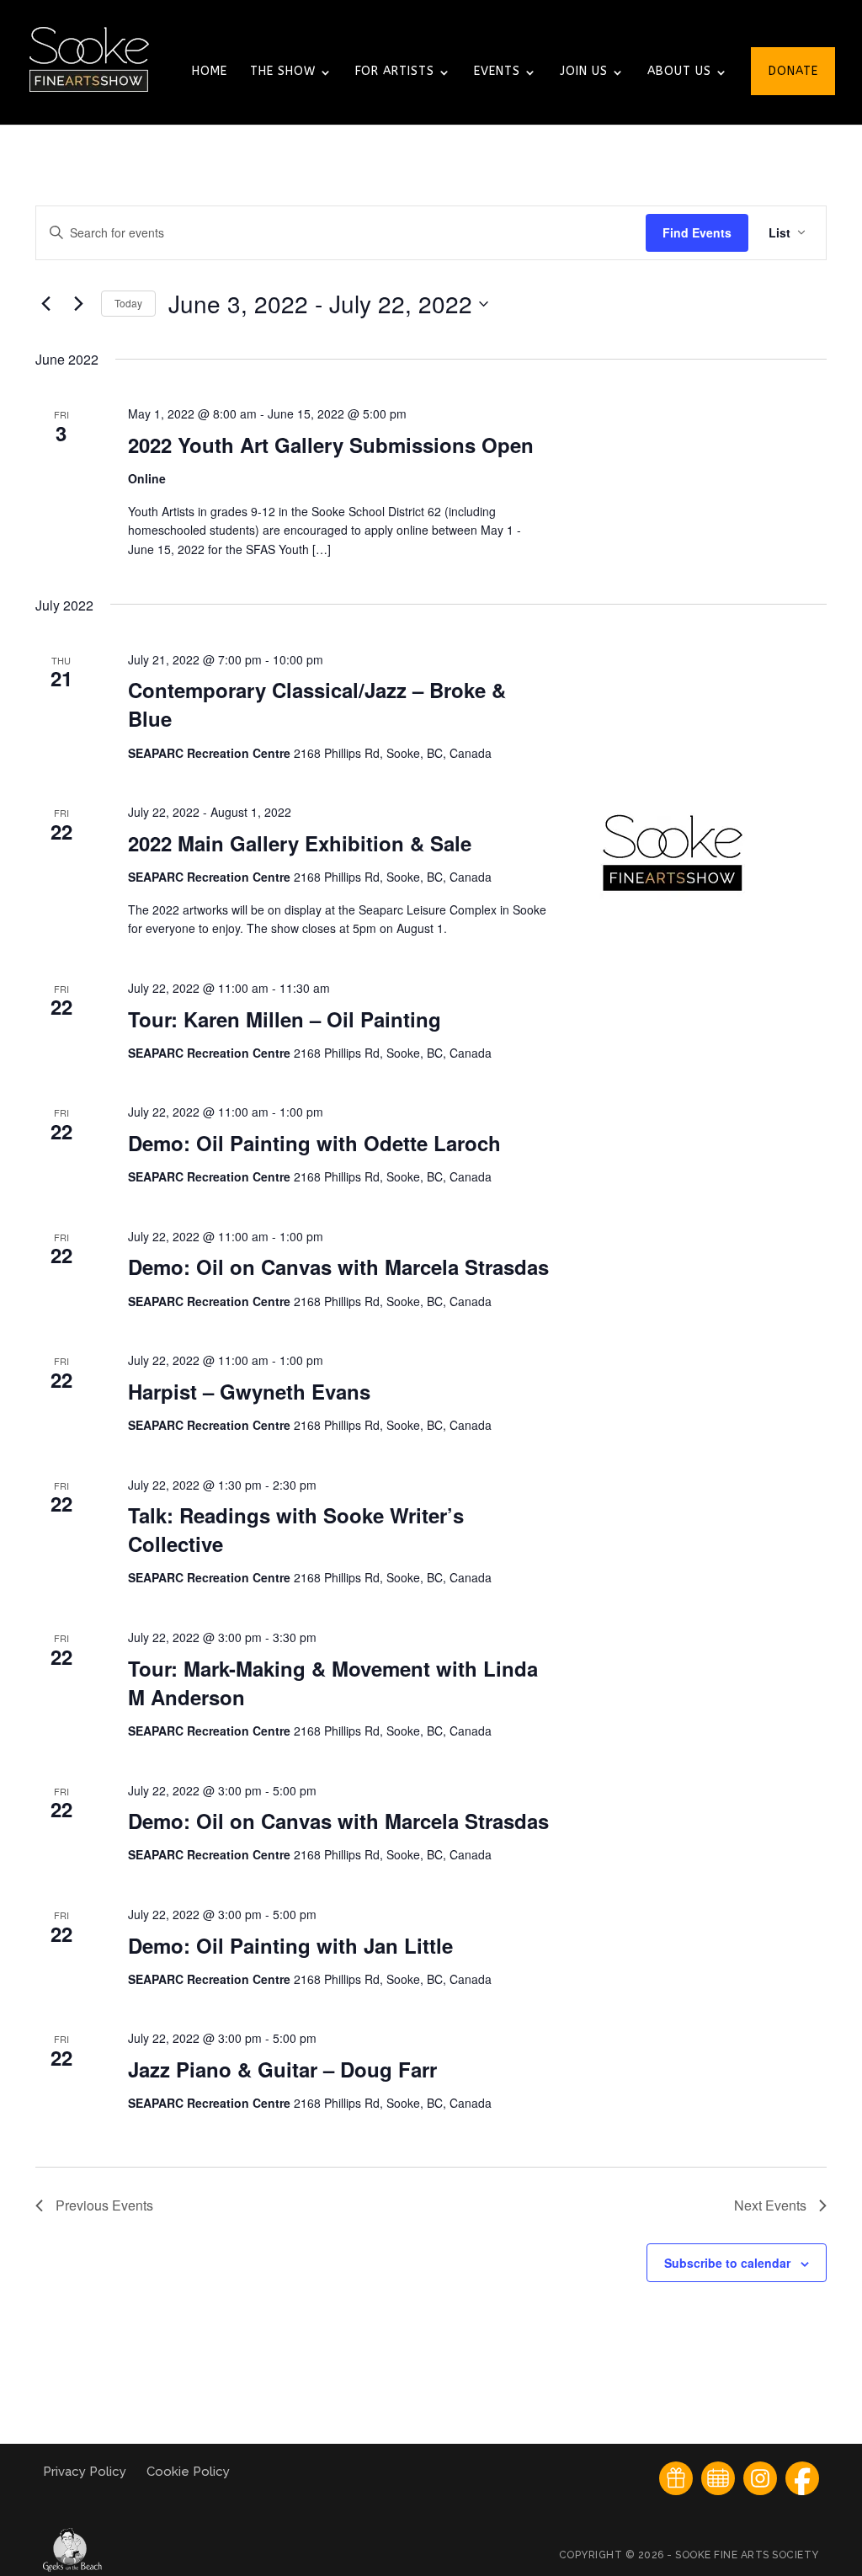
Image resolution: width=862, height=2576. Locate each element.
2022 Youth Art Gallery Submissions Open (331, 445)
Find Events (697, 232)
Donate (793, 72)
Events (497, 72)
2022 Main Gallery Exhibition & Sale (300, 843)
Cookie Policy (188, 2472)
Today (128, 303)
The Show (283, 72)
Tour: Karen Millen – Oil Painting (285, 1019)
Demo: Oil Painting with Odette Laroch (314, 1143)
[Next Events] (78, 304)
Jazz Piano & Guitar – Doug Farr (282, 2069)
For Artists (395, 72)
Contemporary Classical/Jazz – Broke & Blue (317, 704)
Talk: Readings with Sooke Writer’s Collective (296, 1529)
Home (210, 72)
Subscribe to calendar (727, 2263)
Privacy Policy (86, 2472)
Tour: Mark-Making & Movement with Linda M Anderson (333, 1683)
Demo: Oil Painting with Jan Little (290, 1945)
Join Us (584, 72)
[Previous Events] (45, 304)
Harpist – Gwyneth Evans (249, 1391)
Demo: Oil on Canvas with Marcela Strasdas (338, 1267)
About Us (679, 72)
